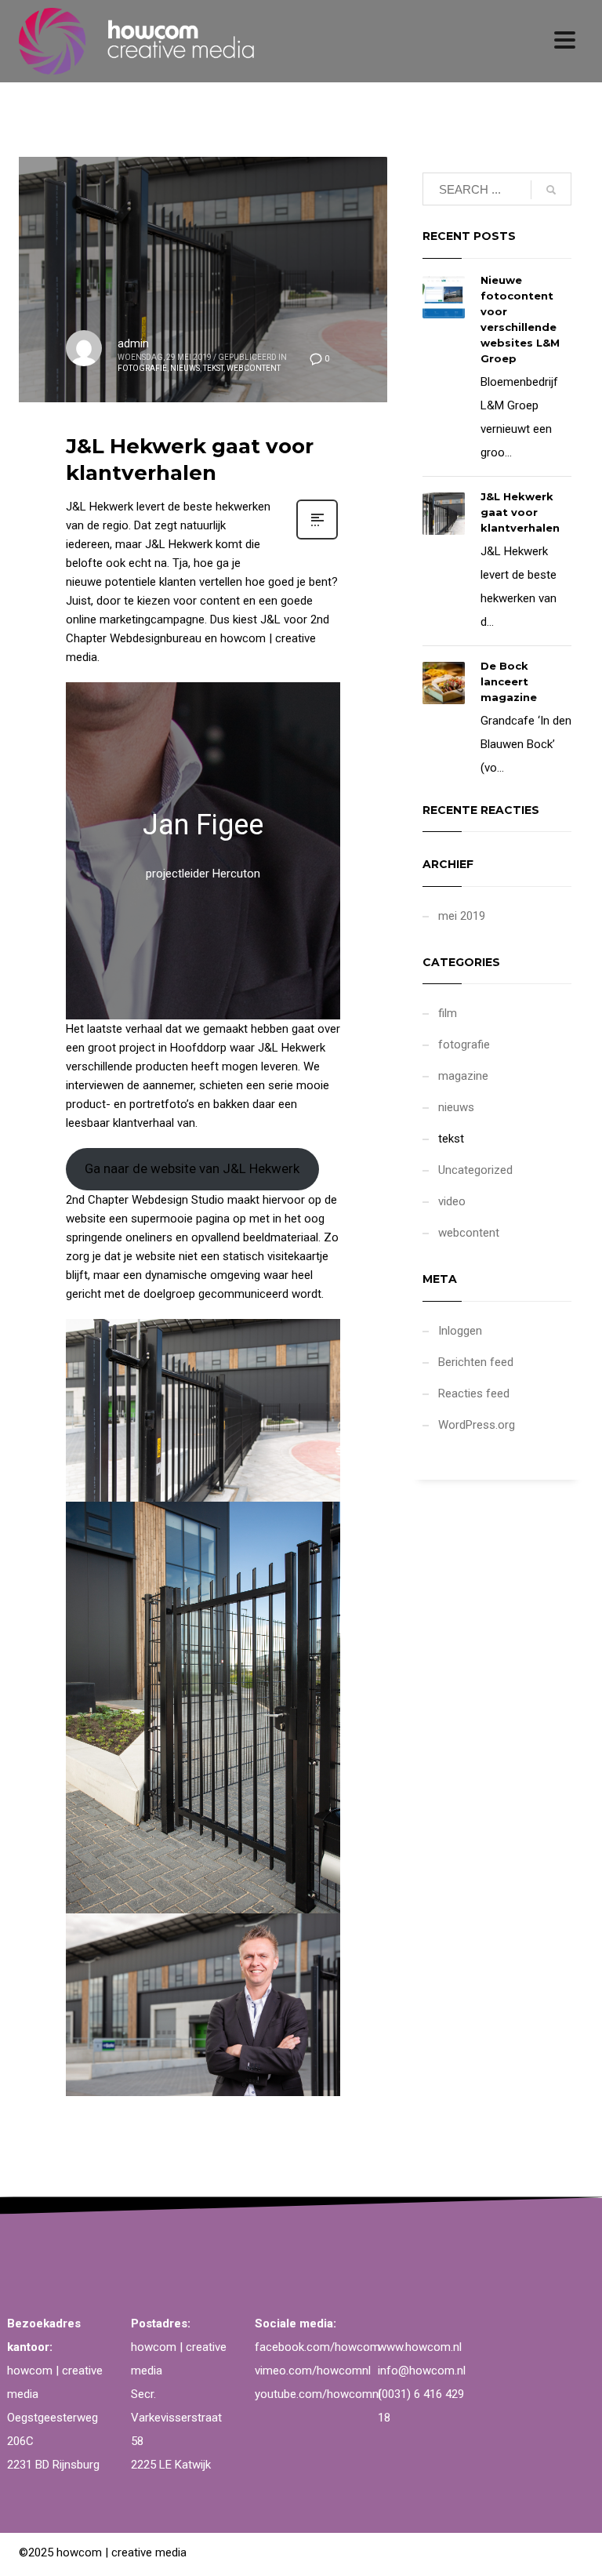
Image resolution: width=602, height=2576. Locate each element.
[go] (551, 190)
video (452, 1201)
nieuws (185, 368)
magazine (463, 1076)
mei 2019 (462, 916)
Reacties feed (474, 1393)
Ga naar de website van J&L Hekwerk (192, 1168)
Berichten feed (476, 1362)
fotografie (142, 368)
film (448, 1013)
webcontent (254, 368)
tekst (213, 368)
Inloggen (460, 1331)
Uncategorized (475, 1170)
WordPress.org (477, 1425)
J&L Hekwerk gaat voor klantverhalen (190, 460)
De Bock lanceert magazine (509, 681)
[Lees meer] (317, 538)
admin (133, 343)
